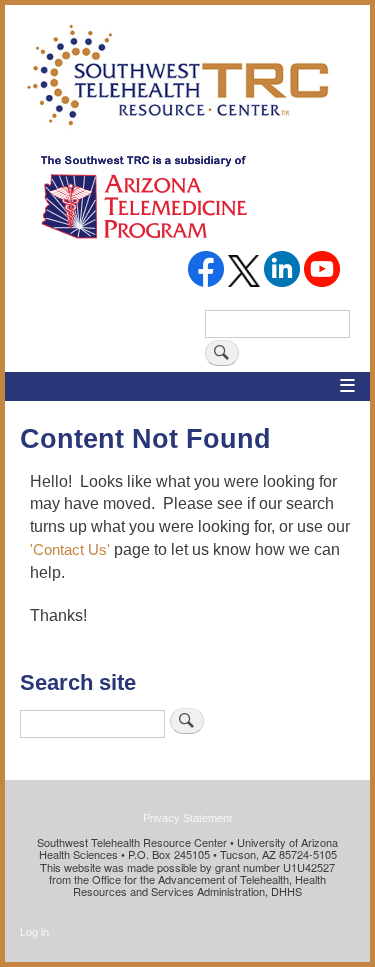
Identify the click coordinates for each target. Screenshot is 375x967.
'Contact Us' (70, 549)
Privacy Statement (187, 818)
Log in (34, 932)
